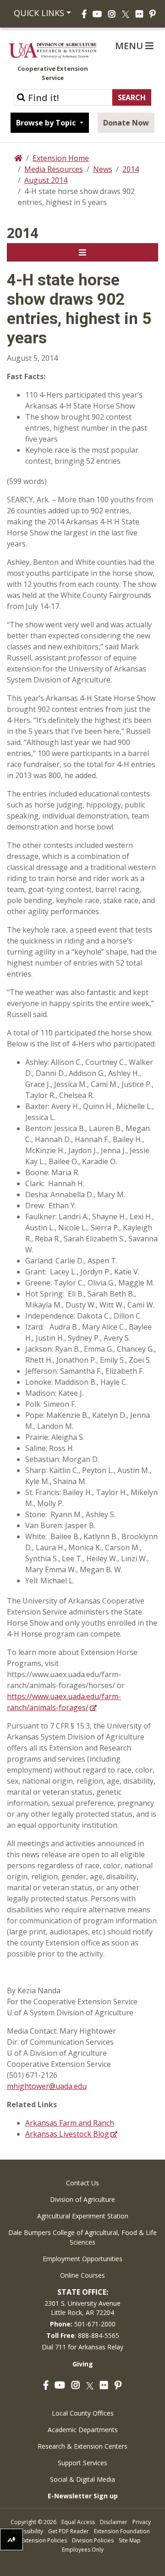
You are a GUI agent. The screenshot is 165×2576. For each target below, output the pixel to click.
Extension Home (61, 158)
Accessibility (27, 2531)
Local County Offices (83, 2413)
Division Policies (93, 2540)
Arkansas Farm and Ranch (70, 2123)
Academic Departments (83, 2430)
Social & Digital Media (82, 2479)
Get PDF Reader (69, 2531)
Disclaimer (114, 2522)
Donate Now (126, 123)
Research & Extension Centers (82, 2446)
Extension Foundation (122, 2531)
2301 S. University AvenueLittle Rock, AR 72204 (82, 2308)
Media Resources (54, 169)
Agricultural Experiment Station (83, 2216)
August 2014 (46, 180)
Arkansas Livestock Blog (67, 2134)
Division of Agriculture (82, 2199)
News (103, 169)
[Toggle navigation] (82, 252)
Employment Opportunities (82, 2259)
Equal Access (78, 2522)
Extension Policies (44, 2540)
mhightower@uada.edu (47, 2086)
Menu (130, 46)
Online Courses (82, 2275)
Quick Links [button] (38, 13)
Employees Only (83, 2550)
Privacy (142, 2522)
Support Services (82, 2463)
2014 (131, 169)
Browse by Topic (47, 123)
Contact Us (82, 2183)
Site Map (130, 2540)
